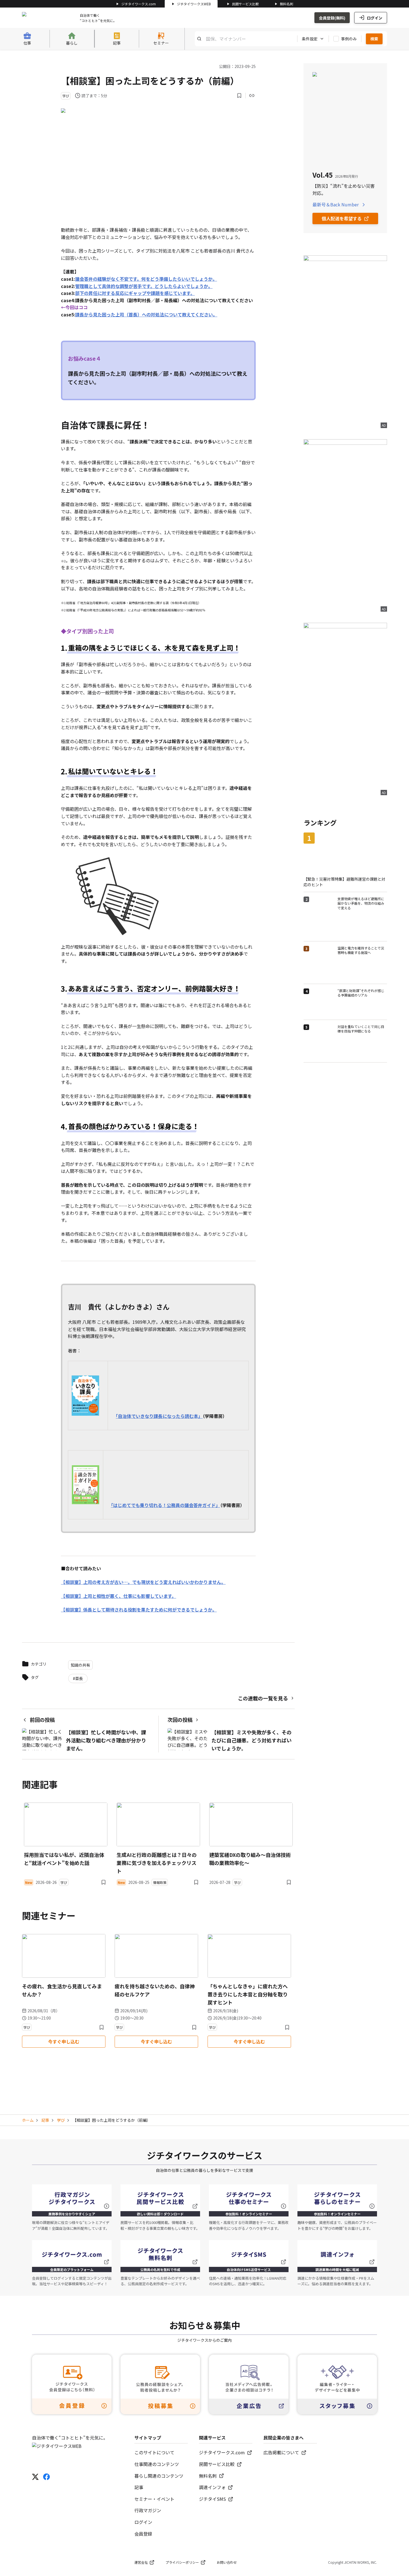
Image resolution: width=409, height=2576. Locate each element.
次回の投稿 (180, 1720)
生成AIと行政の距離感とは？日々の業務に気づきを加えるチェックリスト (157, 1863)
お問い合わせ (227, 2562)
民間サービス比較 (245, 4)
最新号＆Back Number (336, 204)
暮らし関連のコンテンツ (159, 2476)
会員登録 (143, 2534)
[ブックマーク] (239, 96)
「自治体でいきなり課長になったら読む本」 (159, 1416)
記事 (45, 2120)
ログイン (374, 18)
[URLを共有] (252, 96)
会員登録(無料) (332, 18)
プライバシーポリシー (182, 2562)
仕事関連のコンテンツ (157, 2464)
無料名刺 (287, 4)
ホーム (28, 2120)
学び (61, 2120)
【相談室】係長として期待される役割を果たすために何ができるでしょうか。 (139, 1610)
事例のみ (349, 39)
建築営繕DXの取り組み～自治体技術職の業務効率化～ (250, 1859)
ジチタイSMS (212, 2499)
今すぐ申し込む (64, 2042)
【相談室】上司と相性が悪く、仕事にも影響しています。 (119, 1596)
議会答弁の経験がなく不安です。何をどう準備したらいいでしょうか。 (146, 279)
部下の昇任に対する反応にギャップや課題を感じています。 (135, 293)
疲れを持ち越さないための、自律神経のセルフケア (155, 1990)
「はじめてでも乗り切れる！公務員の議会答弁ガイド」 (166, 1505)
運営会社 (141, 2562)
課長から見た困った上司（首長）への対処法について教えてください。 (146, 314)
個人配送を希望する (342, 218)
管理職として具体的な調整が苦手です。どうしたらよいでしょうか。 (144, 286)
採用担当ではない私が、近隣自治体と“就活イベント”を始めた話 (64, 1859)
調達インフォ (212, 2487)
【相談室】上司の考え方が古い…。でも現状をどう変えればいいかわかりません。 (143, 1582)
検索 (374, 39)
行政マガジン (148, 2510)
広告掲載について (281, 2452)
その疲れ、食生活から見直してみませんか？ (62, 1990)
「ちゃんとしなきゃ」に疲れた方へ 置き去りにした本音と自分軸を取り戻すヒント (248, 1994)
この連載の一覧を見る (263, 1698)
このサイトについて (154, 2452)
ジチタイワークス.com (139, 4)
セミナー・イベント (154, 2499)
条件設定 (310, 39)
